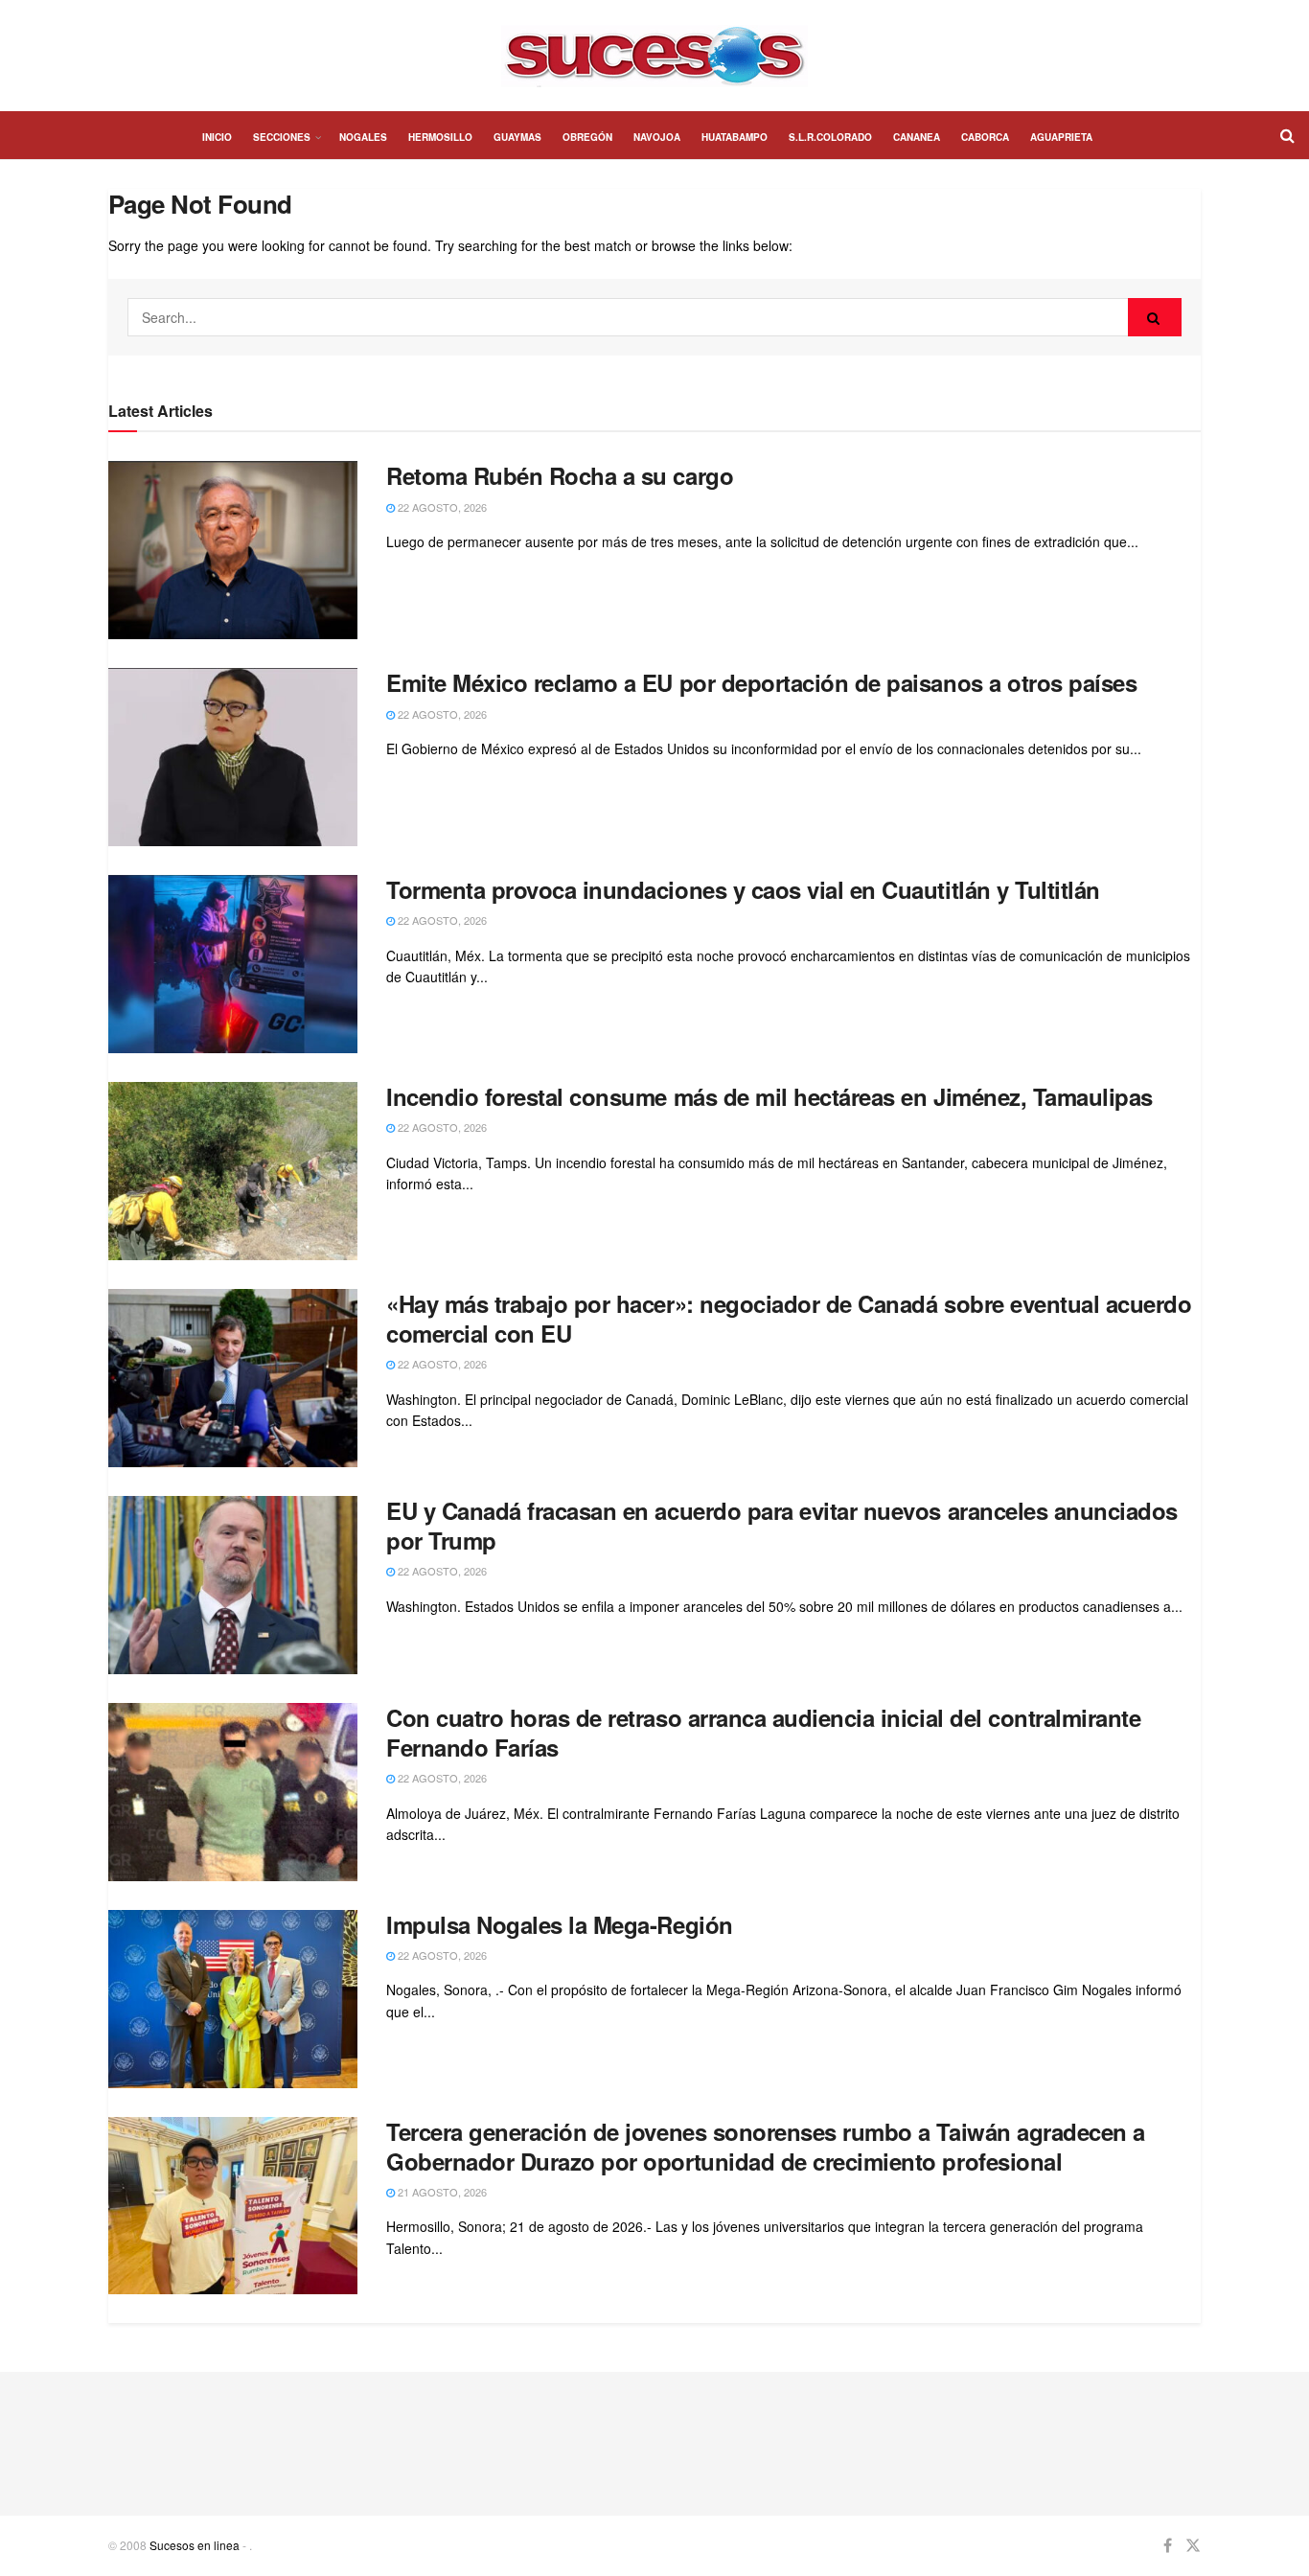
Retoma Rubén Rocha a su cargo (560, 475)
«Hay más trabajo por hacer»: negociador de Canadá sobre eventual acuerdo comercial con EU (789, 1318)
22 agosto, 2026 (441, 507)
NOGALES (363, 137)
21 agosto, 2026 (441, 2192)
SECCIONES (282, 137)
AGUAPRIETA (1061, 137)
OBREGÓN (587, 137)
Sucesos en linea (195, 2545)
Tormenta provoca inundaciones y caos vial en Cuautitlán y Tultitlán (743, 889)
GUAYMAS (517, 137)
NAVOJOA (657, 137)
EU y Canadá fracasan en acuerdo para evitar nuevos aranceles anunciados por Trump (782, 1525)
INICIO (217, 137)
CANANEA (917, 137)
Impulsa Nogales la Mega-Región (560, 1924)
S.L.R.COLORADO (830, 137)
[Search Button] (1155, 317)
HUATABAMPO (735, 137)
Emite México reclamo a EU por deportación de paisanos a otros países (761, 682)
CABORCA (985, 137)
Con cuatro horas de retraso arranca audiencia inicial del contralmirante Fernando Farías (763, 1732)
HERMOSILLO (440, 137)
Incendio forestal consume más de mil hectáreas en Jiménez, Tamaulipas (769, 1096)
